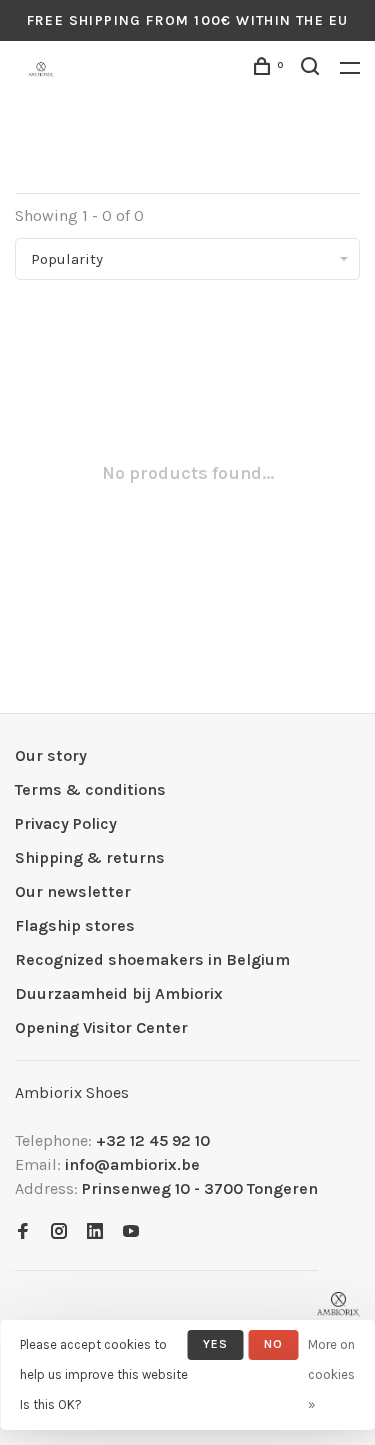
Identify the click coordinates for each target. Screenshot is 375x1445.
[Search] (313, 69)
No (273, 1344)
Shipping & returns (90, 857)
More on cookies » (331, 1374)
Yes (216, 1344)
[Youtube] (131, 1232)
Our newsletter (73, 891)
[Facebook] (23, 1232)
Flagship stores (75, 925)
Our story (51, 755)
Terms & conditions (90, 789)
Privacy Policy (66, 823)
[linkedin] (95, 1232)
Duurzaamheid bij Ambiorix (119, 993)
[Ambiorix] (338, 1304)
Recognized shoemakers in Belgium (152, 959)
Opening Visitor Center (101, 1027)
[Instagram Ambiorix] (59, 1232)
